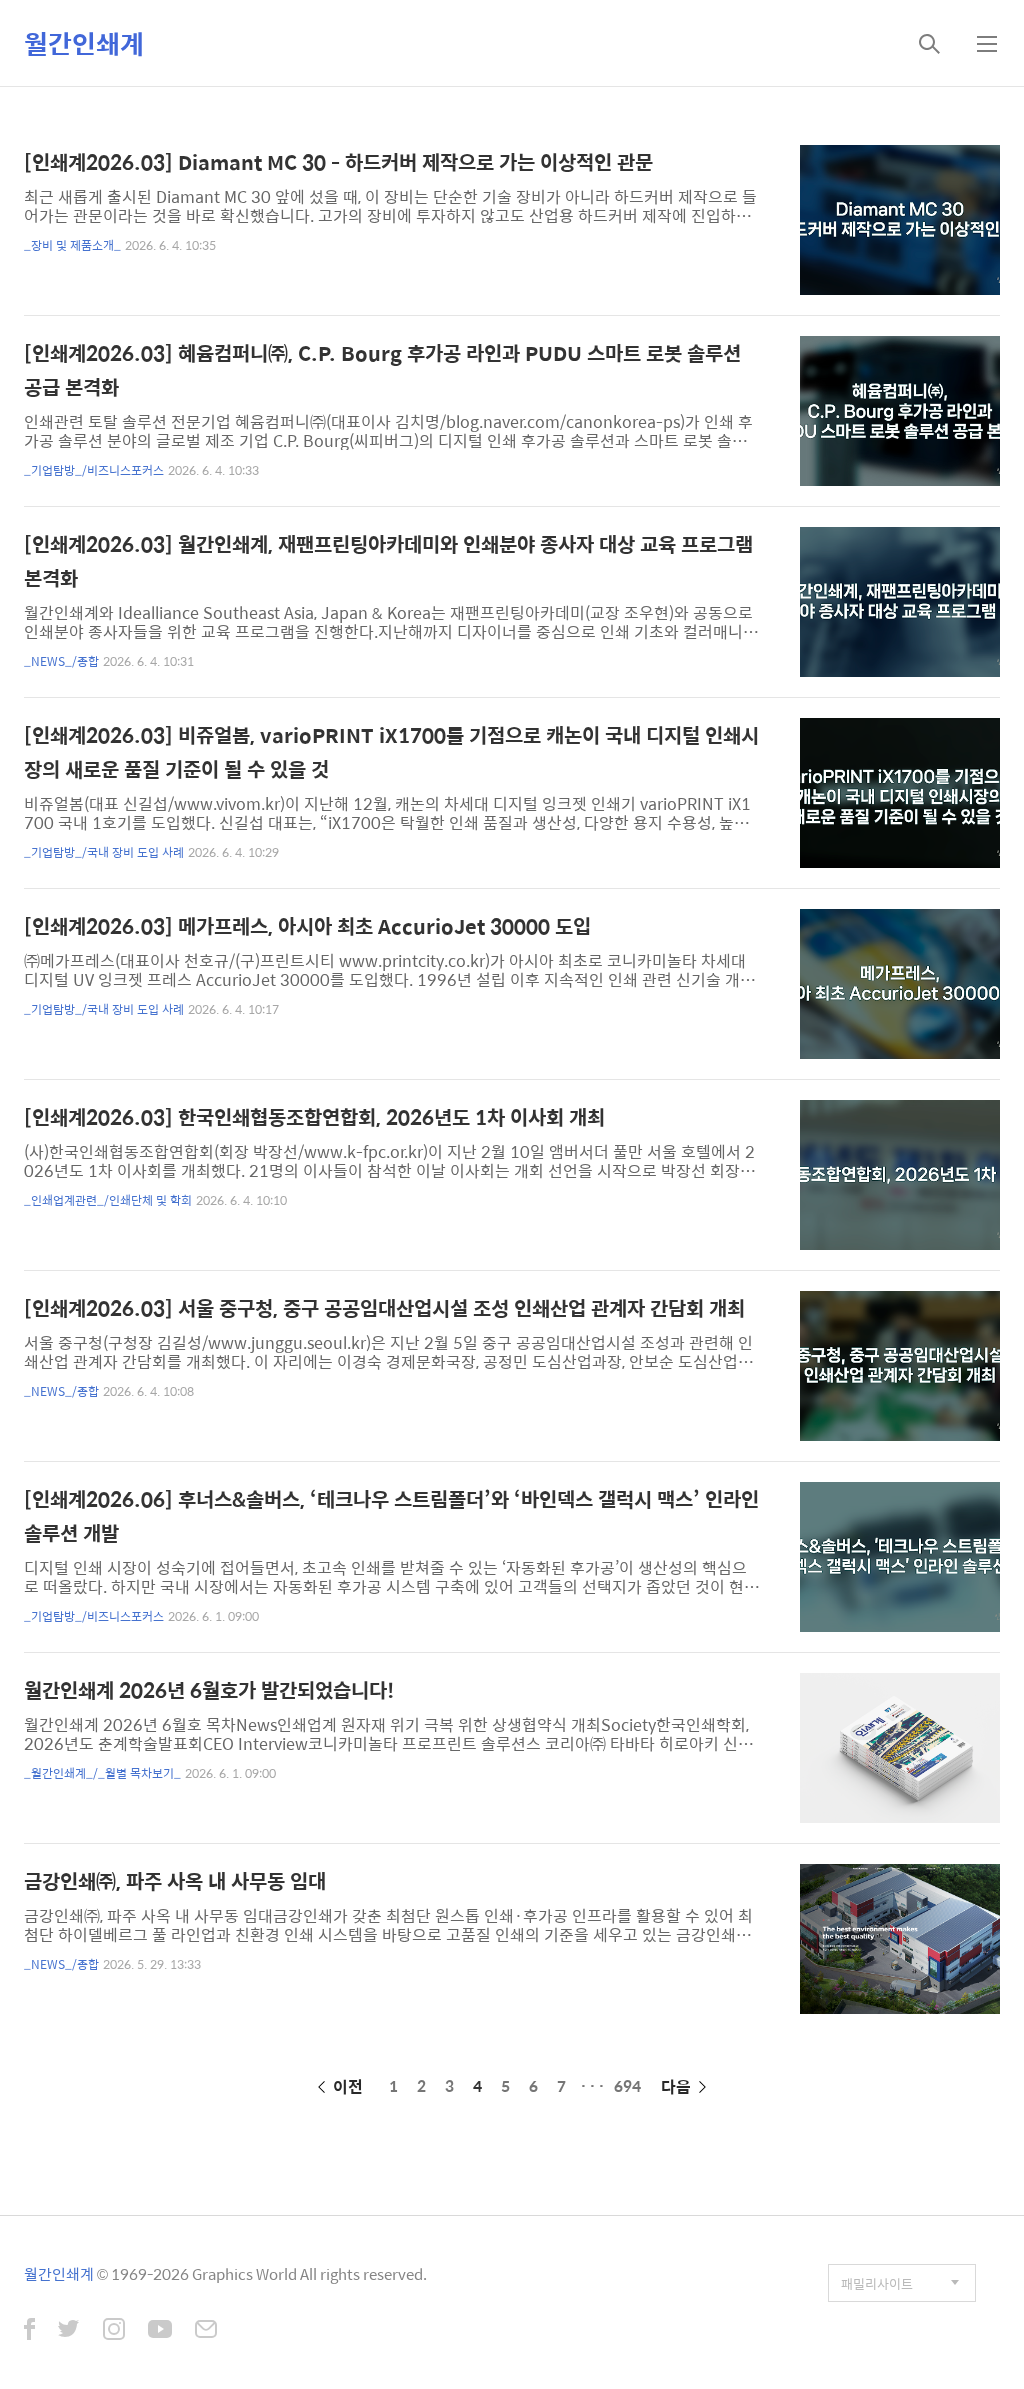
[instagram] (114, 2331)
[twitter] (69, 2331)
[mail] (206, 2331)
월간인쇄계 (84, 43)
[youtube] (160, 2331)
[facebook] (29, 2331)
